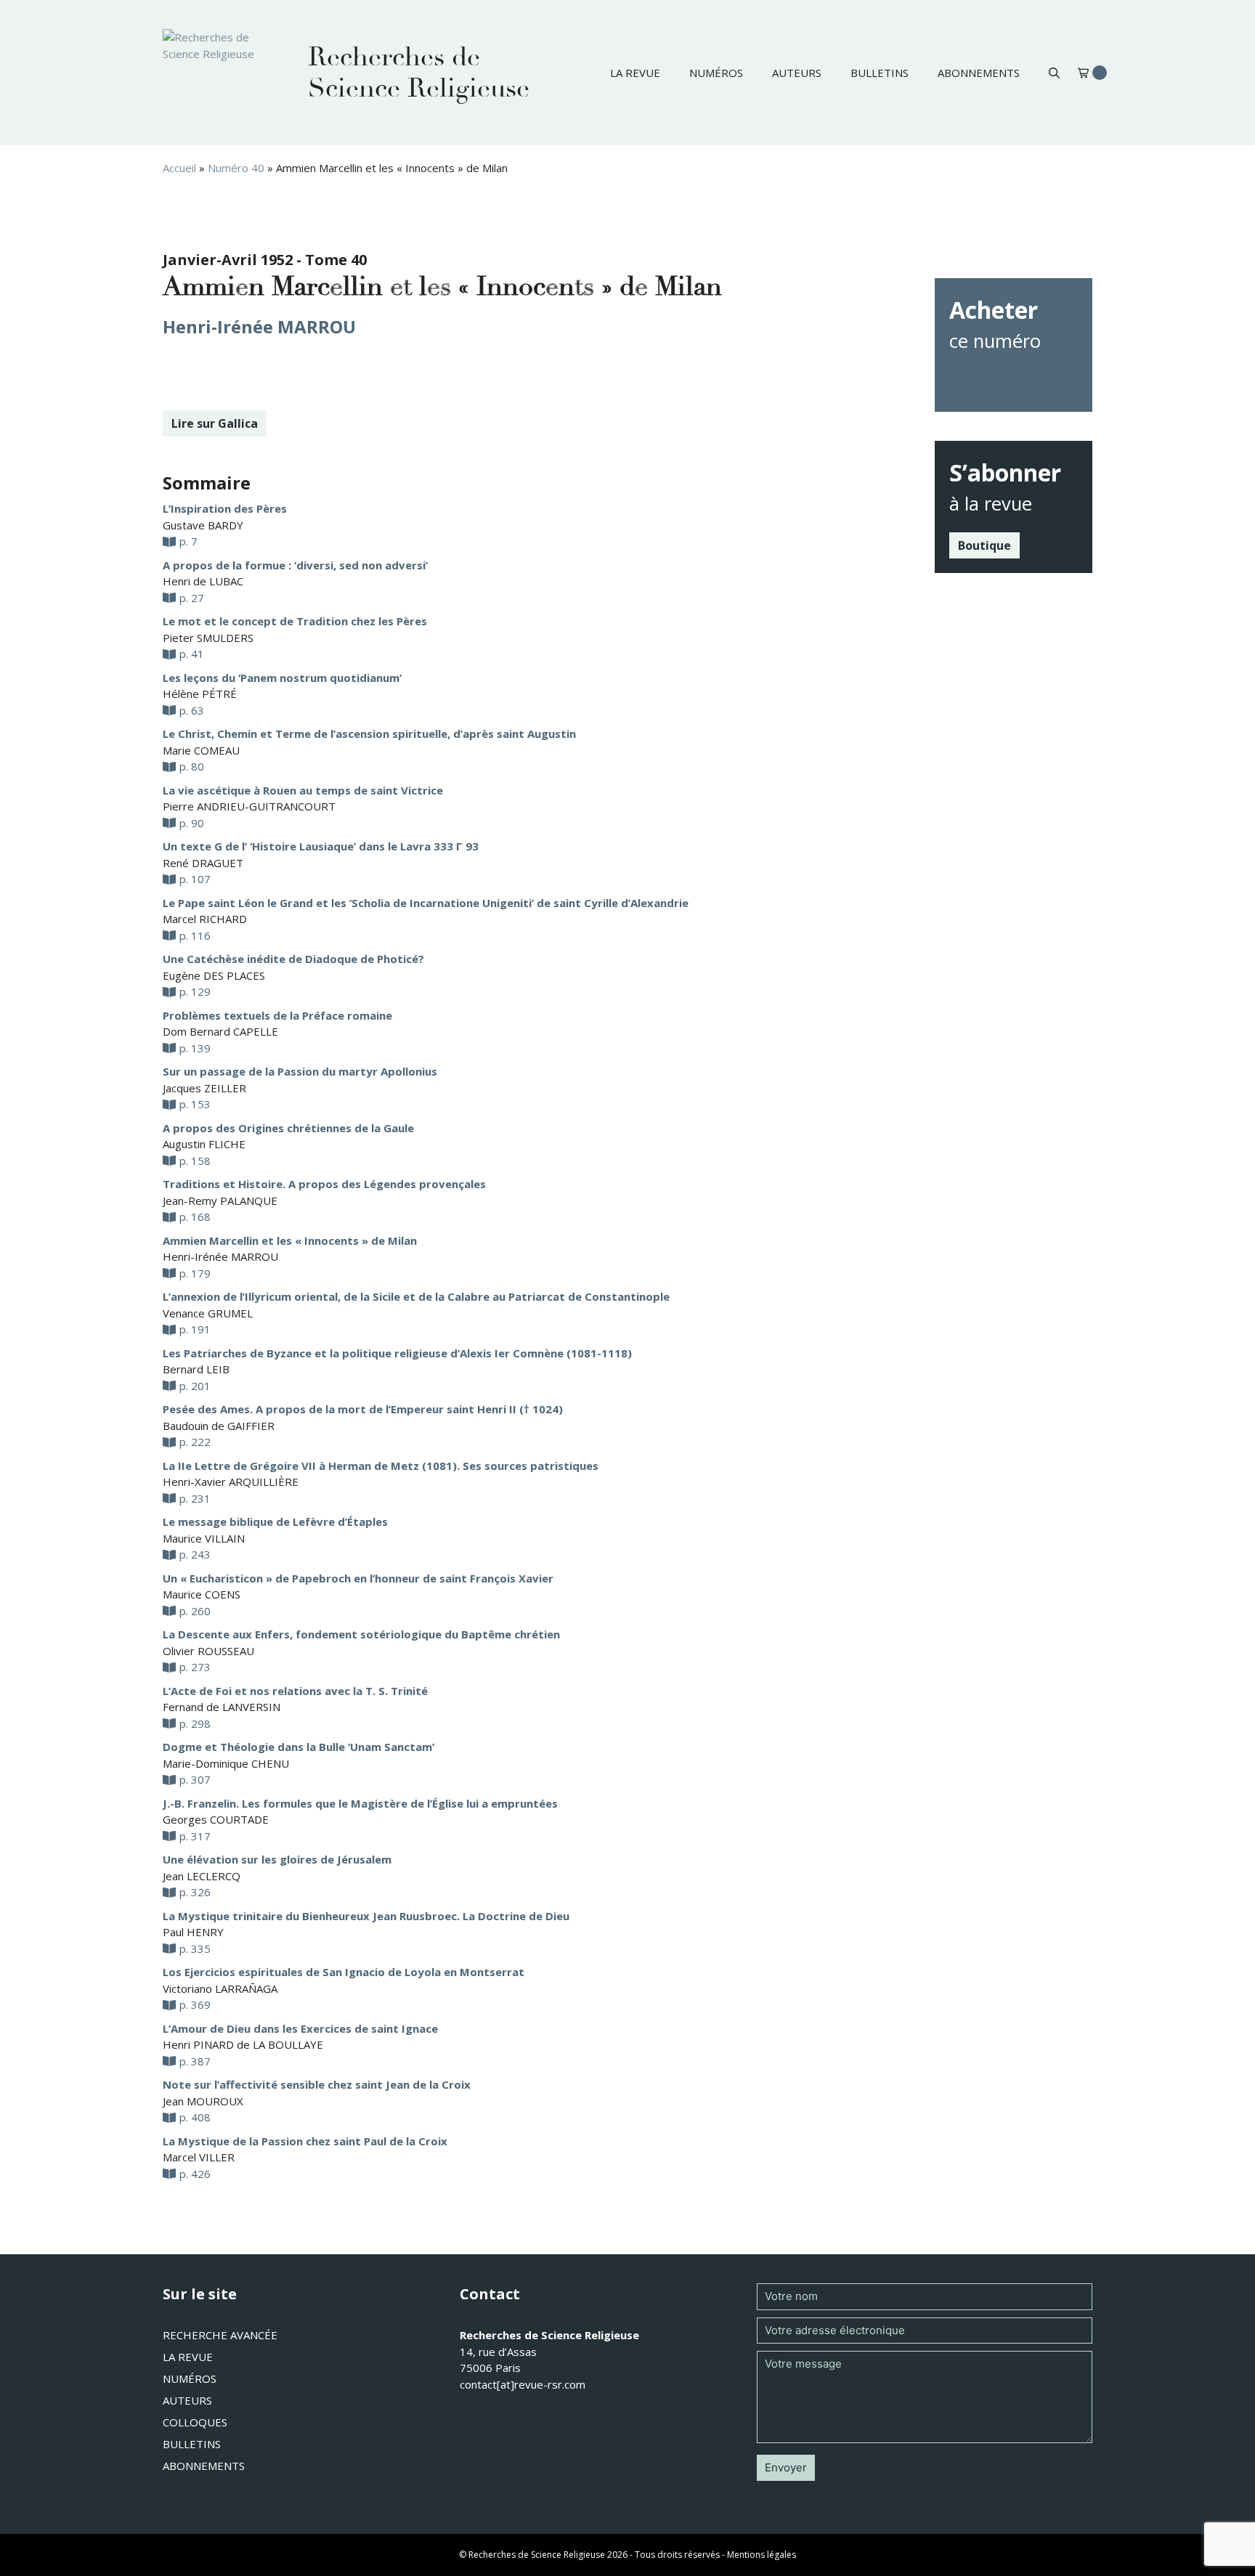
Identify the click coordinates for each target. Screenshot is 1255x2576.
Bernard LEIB (196, 1369)
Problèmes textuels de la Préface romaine (277, 1015)
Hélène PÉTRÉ (200, 694)
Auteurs (797, 73)
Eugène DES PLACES (214, 975)
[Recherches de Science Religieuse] (221, 73)
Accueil (179, 168)
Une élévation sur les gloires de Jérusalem (277, 1859)
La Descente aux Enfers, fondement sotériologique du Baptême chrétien (361, 1634)
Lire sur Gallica (215, 423)
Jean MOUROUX (203, 2101)
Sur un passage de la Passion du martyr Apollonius (300, 1071)
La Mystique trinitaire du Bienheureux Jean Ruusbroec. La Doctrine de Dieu (366, 1916)
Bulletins (880, 73)
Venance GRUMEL (208, 1313)
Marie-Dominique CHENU (226, 1763)
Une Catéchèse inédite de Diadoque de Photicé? (293, 959)
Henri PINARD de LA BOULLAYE (243, 2044)
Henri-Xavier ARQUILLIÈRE (231, 1482)
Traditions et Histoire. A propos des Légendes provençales (324, 1184)
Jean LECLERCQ (202, 1876)
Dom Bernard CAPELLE (220, 1031)
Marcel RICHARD (205, 919)
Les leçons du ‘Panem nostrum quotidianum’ (282, 678)
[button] (1054, 73)
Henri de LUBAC (203, 581)
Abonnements (979, 73)
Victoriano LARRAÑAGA (220, 1988)
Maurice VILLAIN (204, 1538)
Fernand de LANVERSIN (222, 1707)
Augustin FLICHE (204, 1144)
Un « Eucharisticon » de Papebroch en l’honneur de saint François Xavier (358, 1578)
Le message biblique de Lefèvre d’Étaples (275, 1521)
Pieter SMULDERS (208, 638)
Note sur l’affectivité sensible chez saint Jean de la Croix (317, 2084)
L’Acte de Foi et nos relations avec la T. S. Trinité (295, 1691)
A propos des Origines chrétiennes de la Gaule (288, 1128)
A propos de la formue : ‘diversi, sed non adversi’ (295, 565)
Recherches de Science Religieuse (419, 73)
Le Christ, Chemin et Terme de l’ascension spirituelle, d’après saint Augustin (369, 734)
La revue (635, 73)
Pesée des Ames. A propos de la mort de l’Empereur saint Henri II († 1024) (363, 1409)
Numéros (716, 73)
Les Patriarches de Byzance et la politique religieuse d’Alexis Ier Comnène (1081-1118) (397, 1353)
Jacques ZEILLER (204, 1088)
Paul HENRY (193, 1932)
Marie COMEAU (201, 750)
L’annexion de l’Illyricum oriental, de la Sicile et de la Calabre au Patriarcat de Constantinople (416, 1296)
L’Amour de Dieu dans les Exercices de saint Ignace (300, 2028)
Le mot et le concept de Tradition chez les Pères (295, 621)
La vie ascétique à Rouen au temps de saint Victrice (303, 790)
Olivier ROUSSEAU (208, 1651)
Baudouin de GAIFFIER (219, 1426)
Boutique (984, 545)
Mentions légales (761, 2555)
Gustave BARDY (203, 525)
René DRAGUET (203, 863)
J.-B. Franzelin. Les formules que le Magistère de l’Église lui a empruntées (360, 1803)
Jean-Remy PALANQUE (220, 1200)
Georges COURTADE (216, 1819)
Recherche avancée (220, 2335)
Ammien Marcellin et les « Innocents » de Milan (290, 1240)
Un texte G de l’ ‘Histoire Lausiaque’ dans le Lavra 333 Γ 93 (321, 846)
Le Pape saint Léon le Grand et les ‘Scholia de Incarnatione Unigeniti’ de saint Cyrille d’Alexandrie (426, 903)
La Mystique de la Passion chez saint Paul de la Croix (305, 2141)
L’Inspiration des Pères (225, 508)
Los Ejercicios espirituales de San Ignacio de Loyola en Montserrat (344, 1972)
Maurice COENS (202, 1594)
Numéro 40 (236, 168)
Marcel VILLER (199, 2157)
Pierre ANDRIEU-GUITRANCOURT (249, 806)
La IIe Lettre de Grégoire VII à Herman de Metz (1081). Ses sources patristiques (381, 1466)
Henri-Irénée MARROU (259, 326)
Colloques (195, 2422)
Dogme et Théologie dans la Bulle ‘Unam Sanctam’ (298, 1747)
